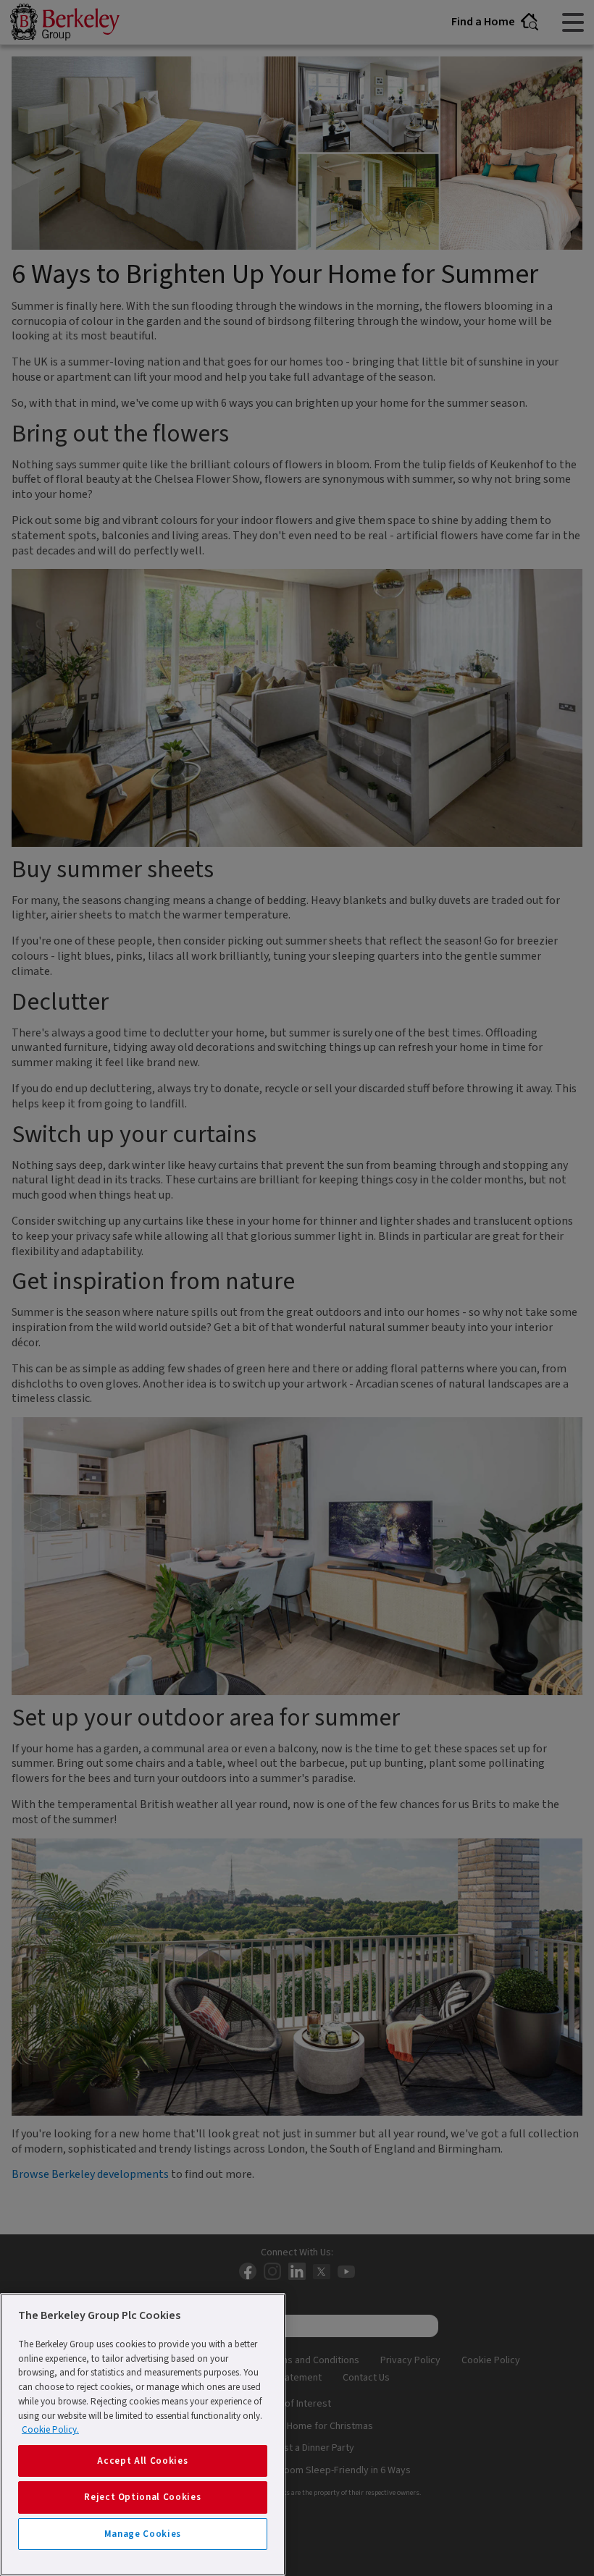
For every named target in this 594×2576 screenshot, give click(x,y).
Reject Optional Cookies (142, 2497)
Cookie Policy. (50, 2430)
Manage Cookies (143, 2534)
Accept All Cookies (142, 2461)
